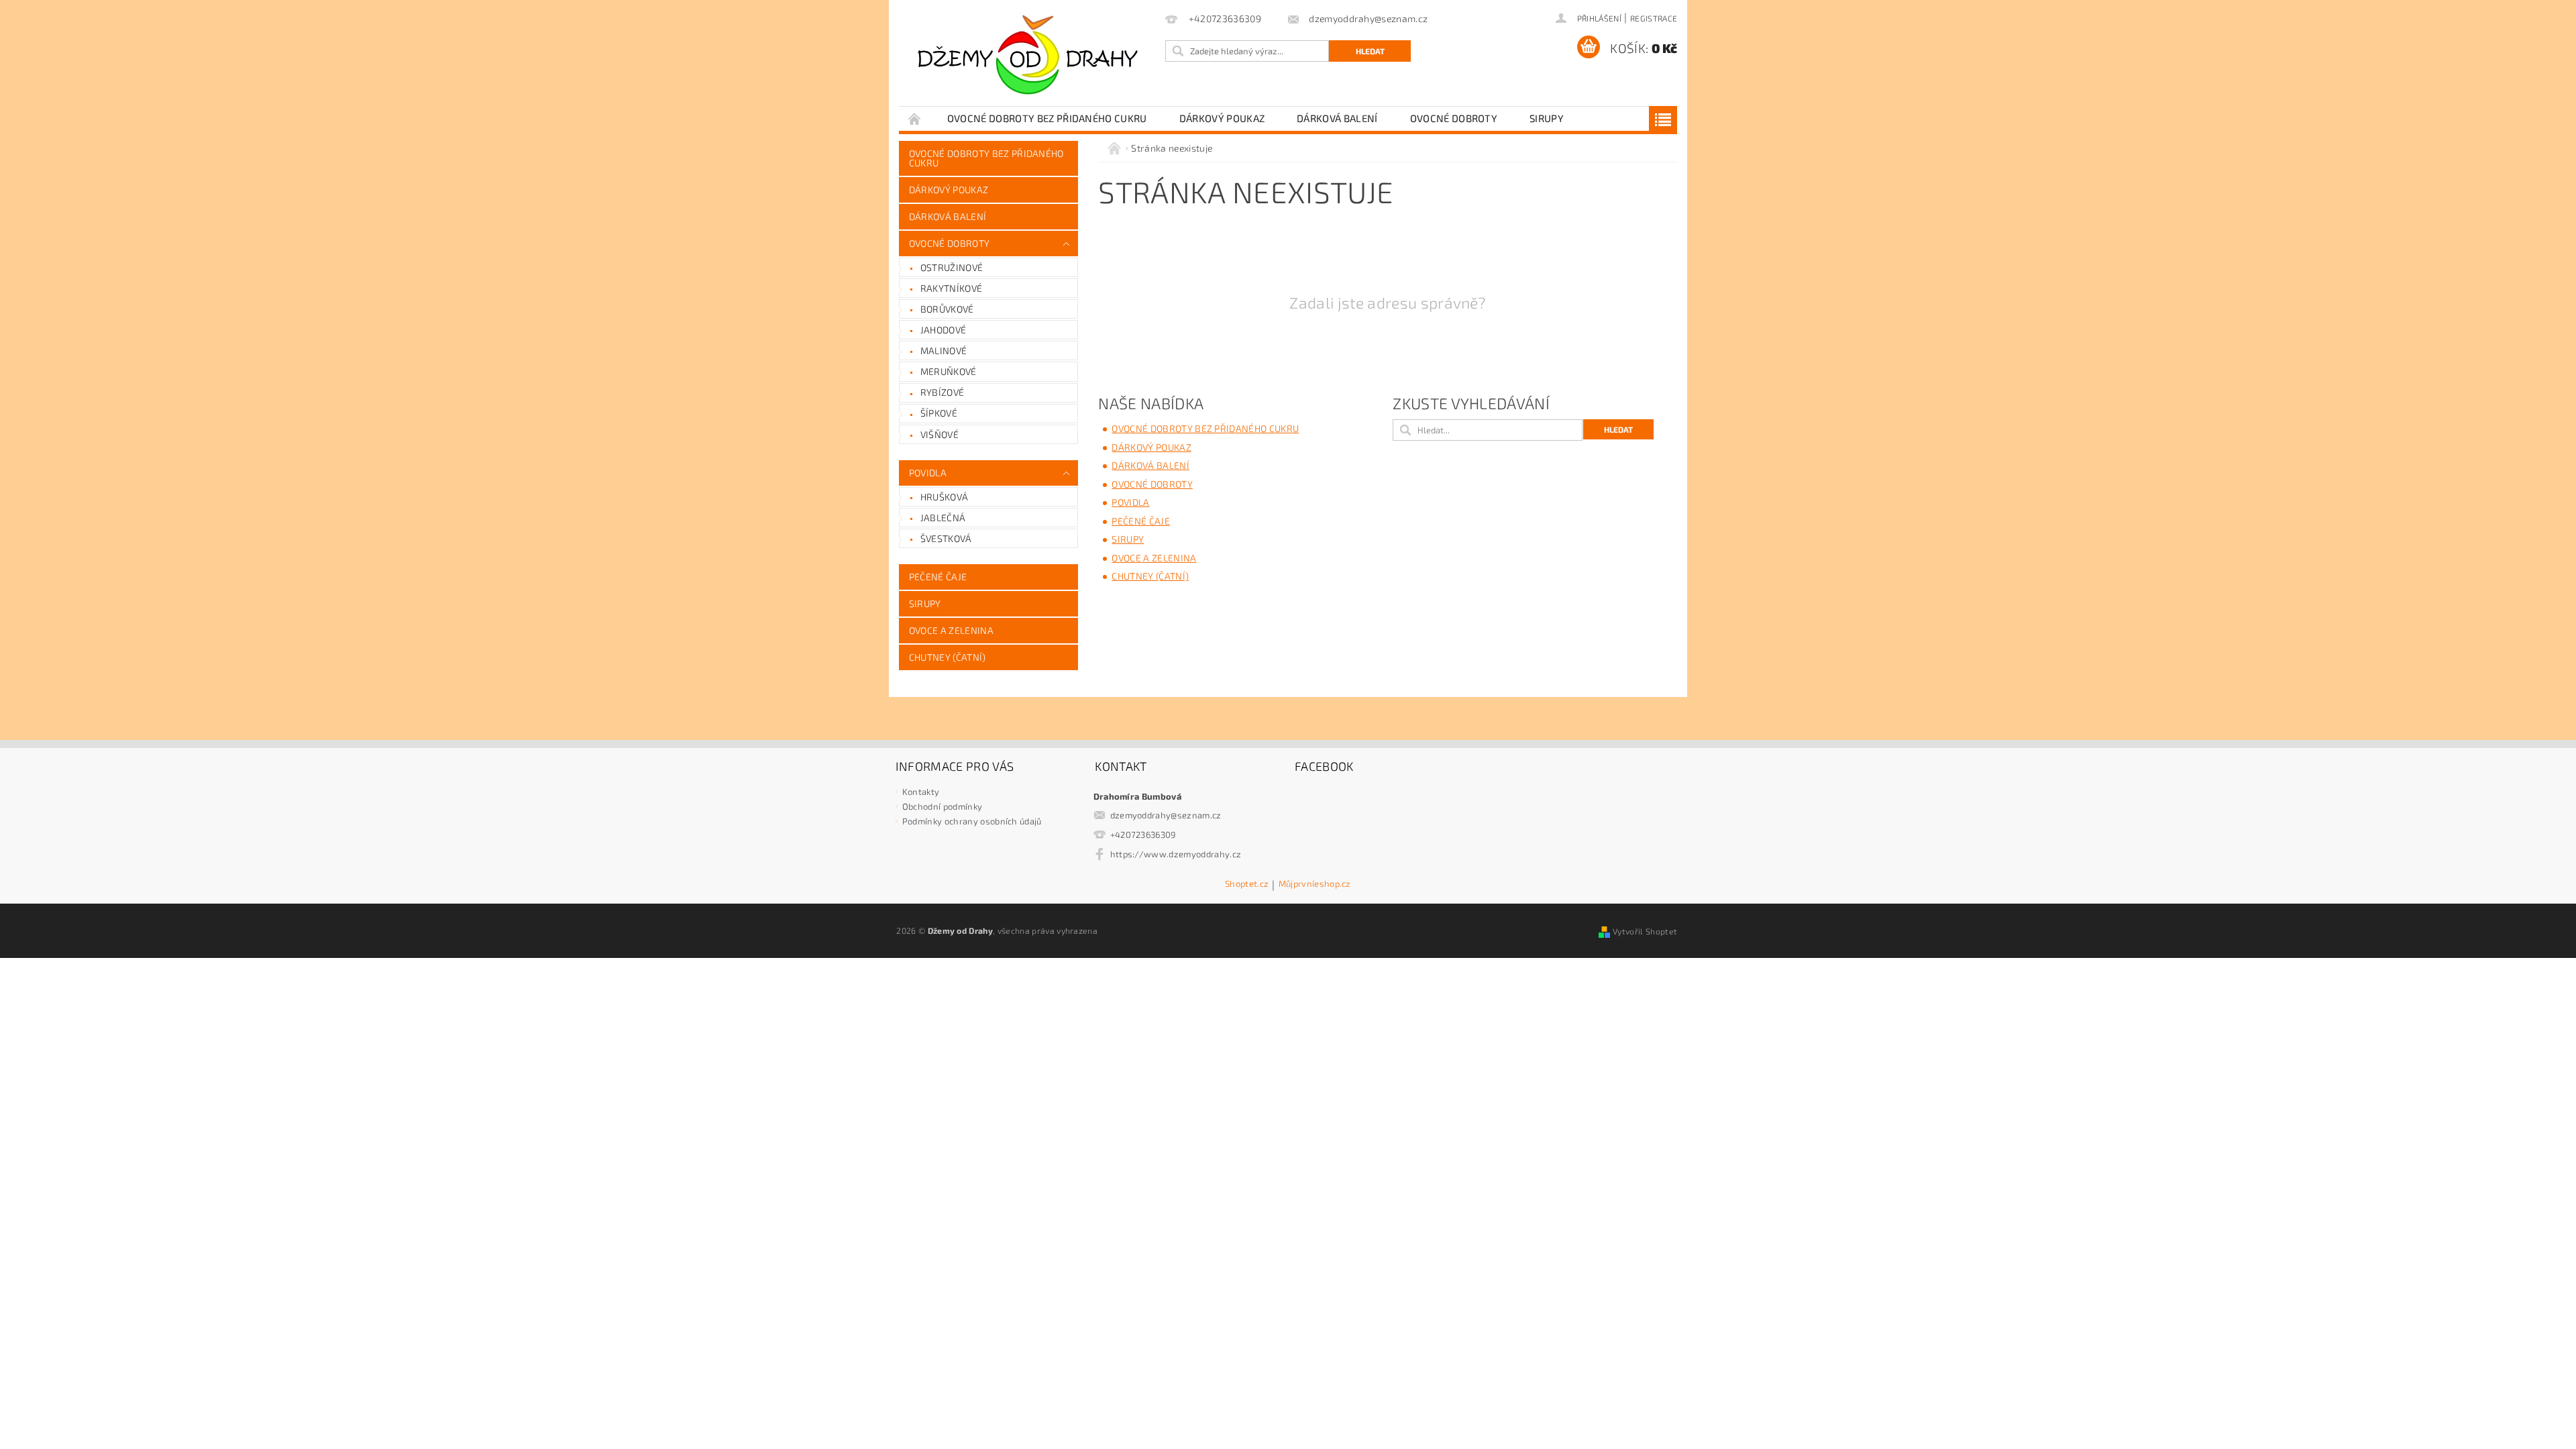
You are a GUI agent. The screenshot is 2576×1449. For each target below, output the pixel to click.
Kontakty (921, 792)
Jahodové (944, 330)
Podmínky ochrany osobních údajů (972, 821)
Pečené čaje (938, 577)
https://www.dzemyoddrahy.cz (1176, 854)
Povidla (928, 473)
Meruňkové (949, 371)
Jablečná (943, 518)
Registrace (1654, 18)
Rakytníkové (952, 288)
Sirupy (1547, 118)
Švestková (946, 538)
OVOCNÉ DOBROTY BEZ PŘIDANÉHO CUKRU (1047, 118)
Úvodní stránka (915, 118)
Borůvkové (947, 309)
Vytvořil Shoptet (1645, 931)
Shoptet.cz (1247, 884)
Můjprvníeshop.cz (1315, 884)
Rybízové (943, 392)
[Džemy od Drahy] (1030, 60)
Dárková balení (1337, 118)
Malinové (944, 351)
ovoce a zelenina (951, 630)
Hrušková (945, 497)
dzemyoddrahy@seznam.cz (1166, 815)
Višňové (940, 434)
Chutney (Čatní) (948, 657)
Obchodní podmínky (942, 806)
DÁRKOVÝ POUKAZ (1222, 118)
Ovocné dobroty (1454, 118)
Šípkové (939, 413)
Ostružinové (952, 267)
